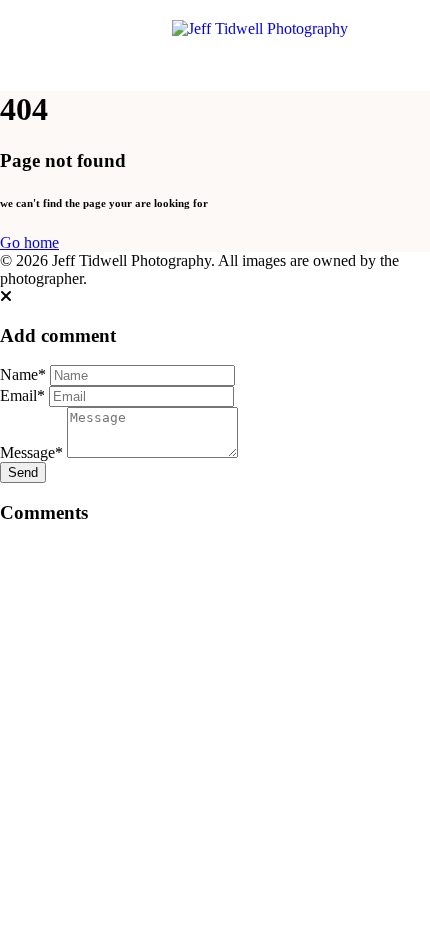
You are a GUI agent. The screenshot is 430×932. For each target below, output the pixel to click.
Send (23, 472)
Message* (31, 452)
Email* (22, 395)
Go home (29, 242)
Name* (23, 374)
